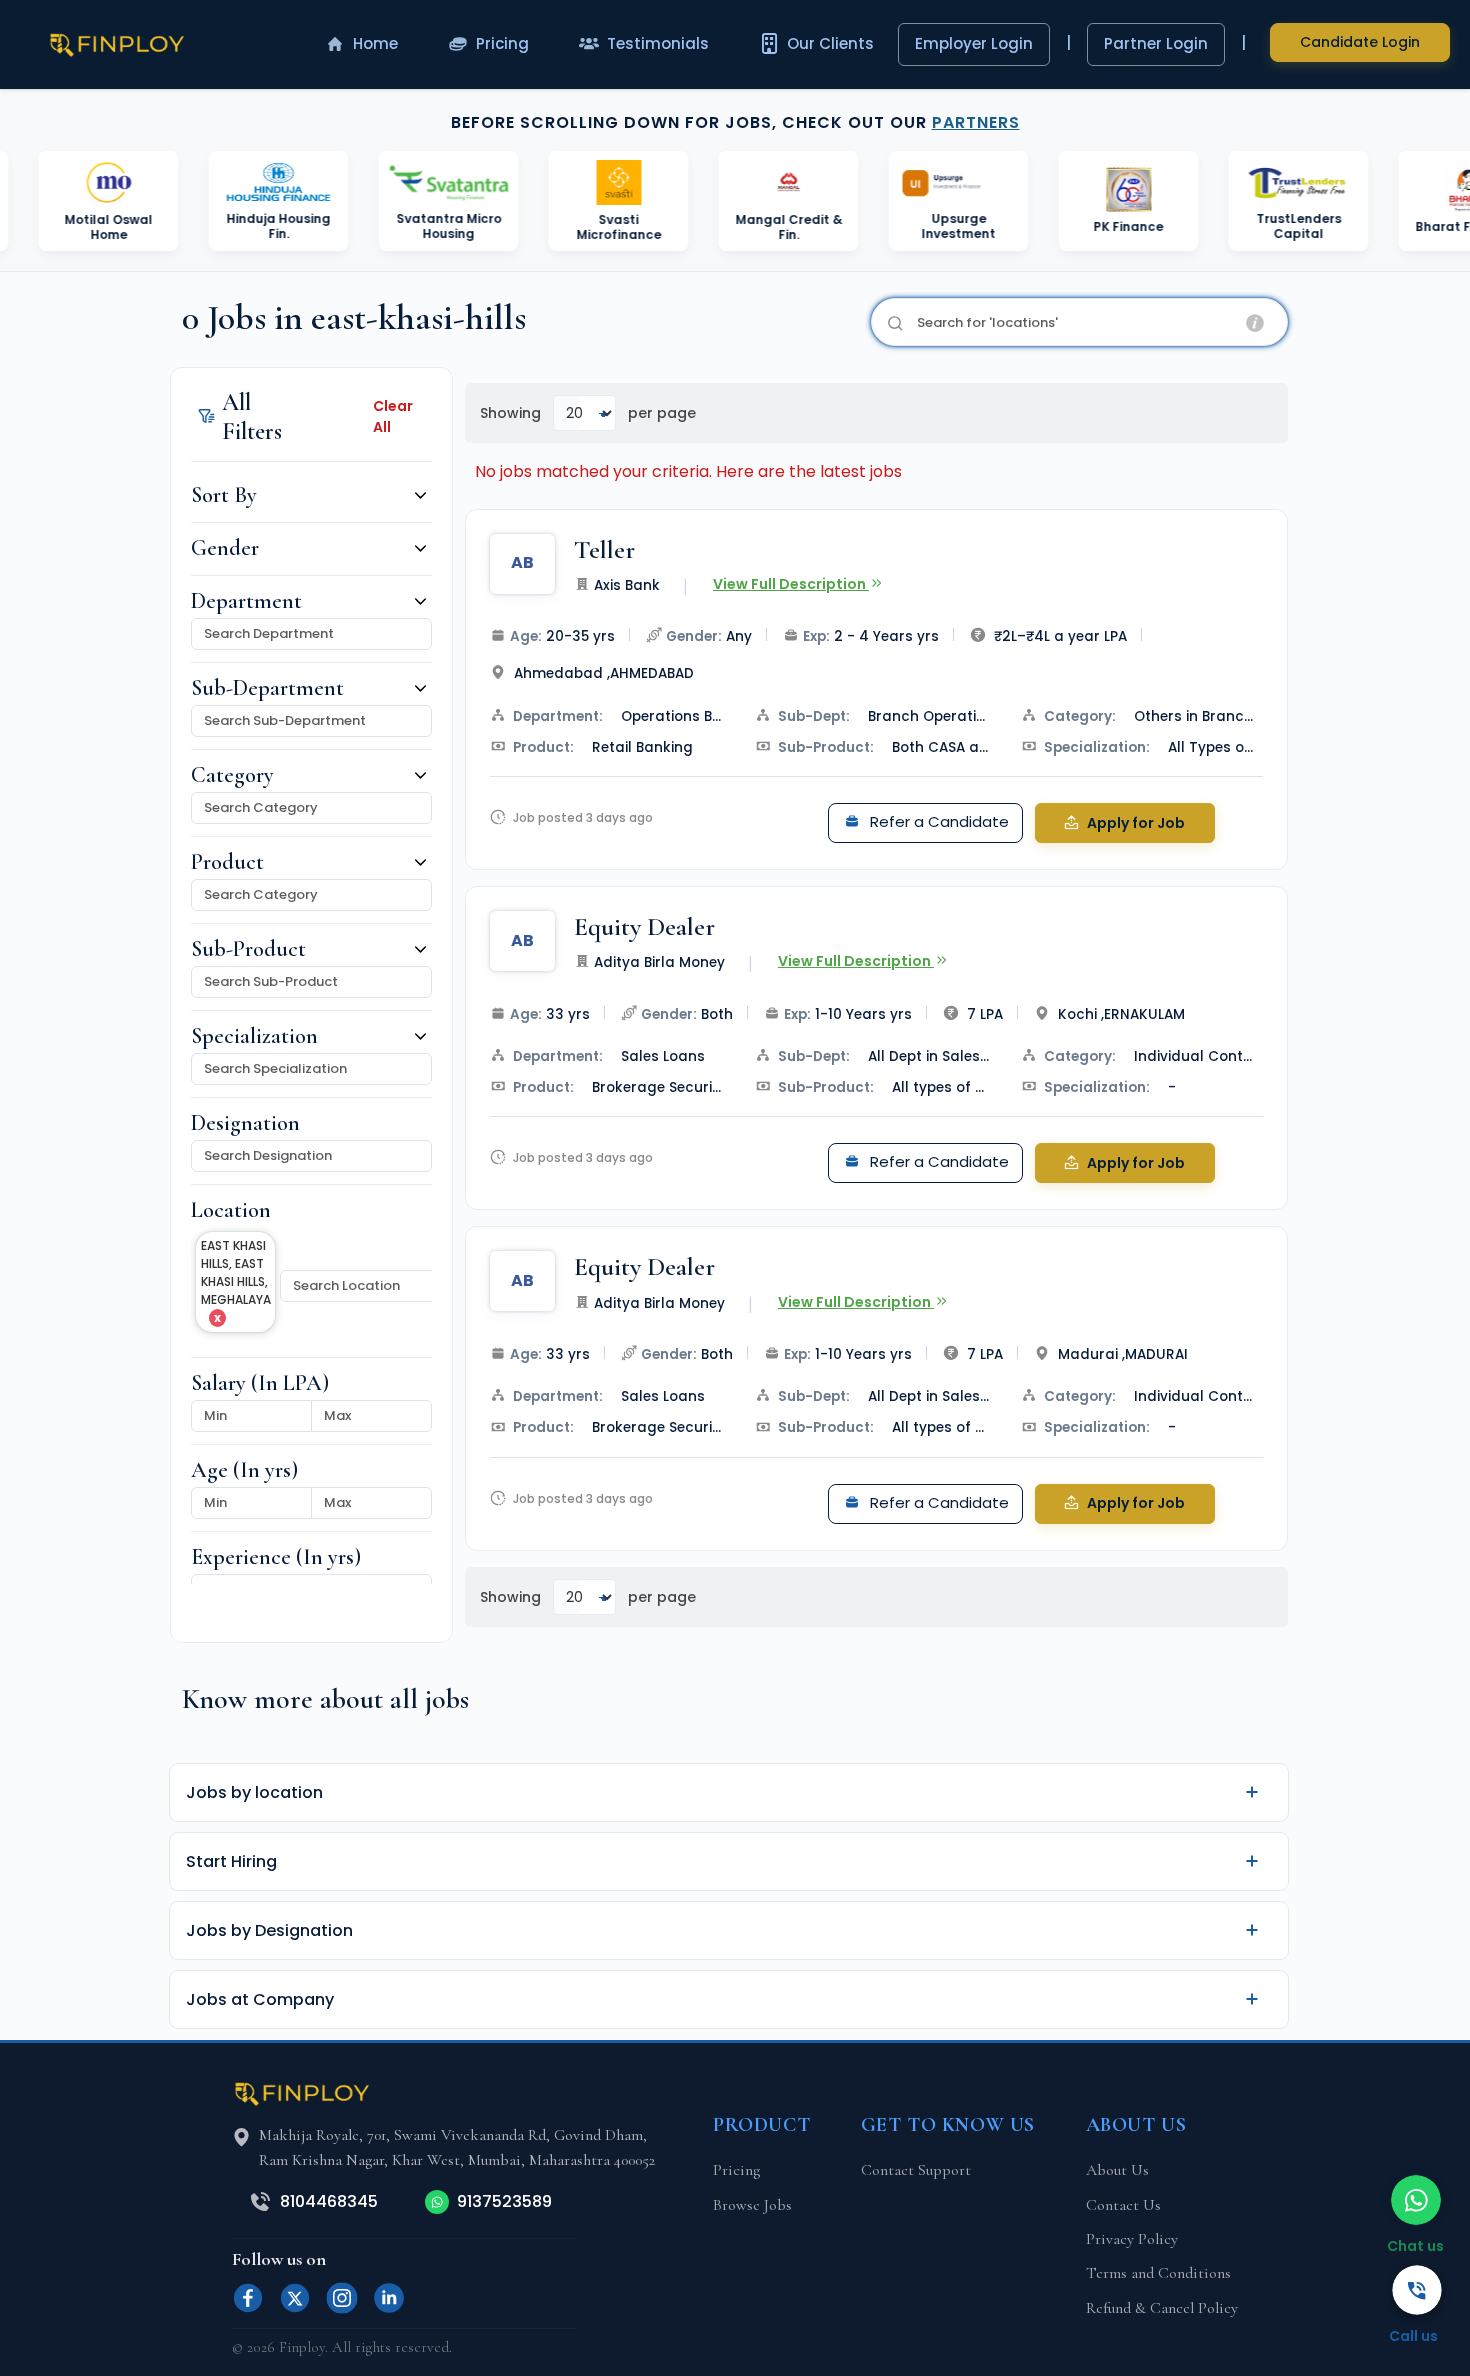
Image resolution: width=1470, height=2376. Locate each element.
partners (976, 122)
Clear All (393, 416)
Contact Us (1123, 2205)
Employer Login (974, 43)
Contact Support (916, 2170)
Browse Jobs (752, 2205)
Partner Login (1156, 43)
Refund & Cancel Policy (1162, 2308)
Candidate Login (1360, 42)
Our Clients (830, 43)
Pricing (502, 43)
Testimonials (658, 43)
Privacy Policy (1132, 2239)
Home (375, 43)
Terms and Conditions (1158, 2273)
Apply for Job (1134, 823)
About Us (1117, 2170)
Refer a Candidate (937, 821)
